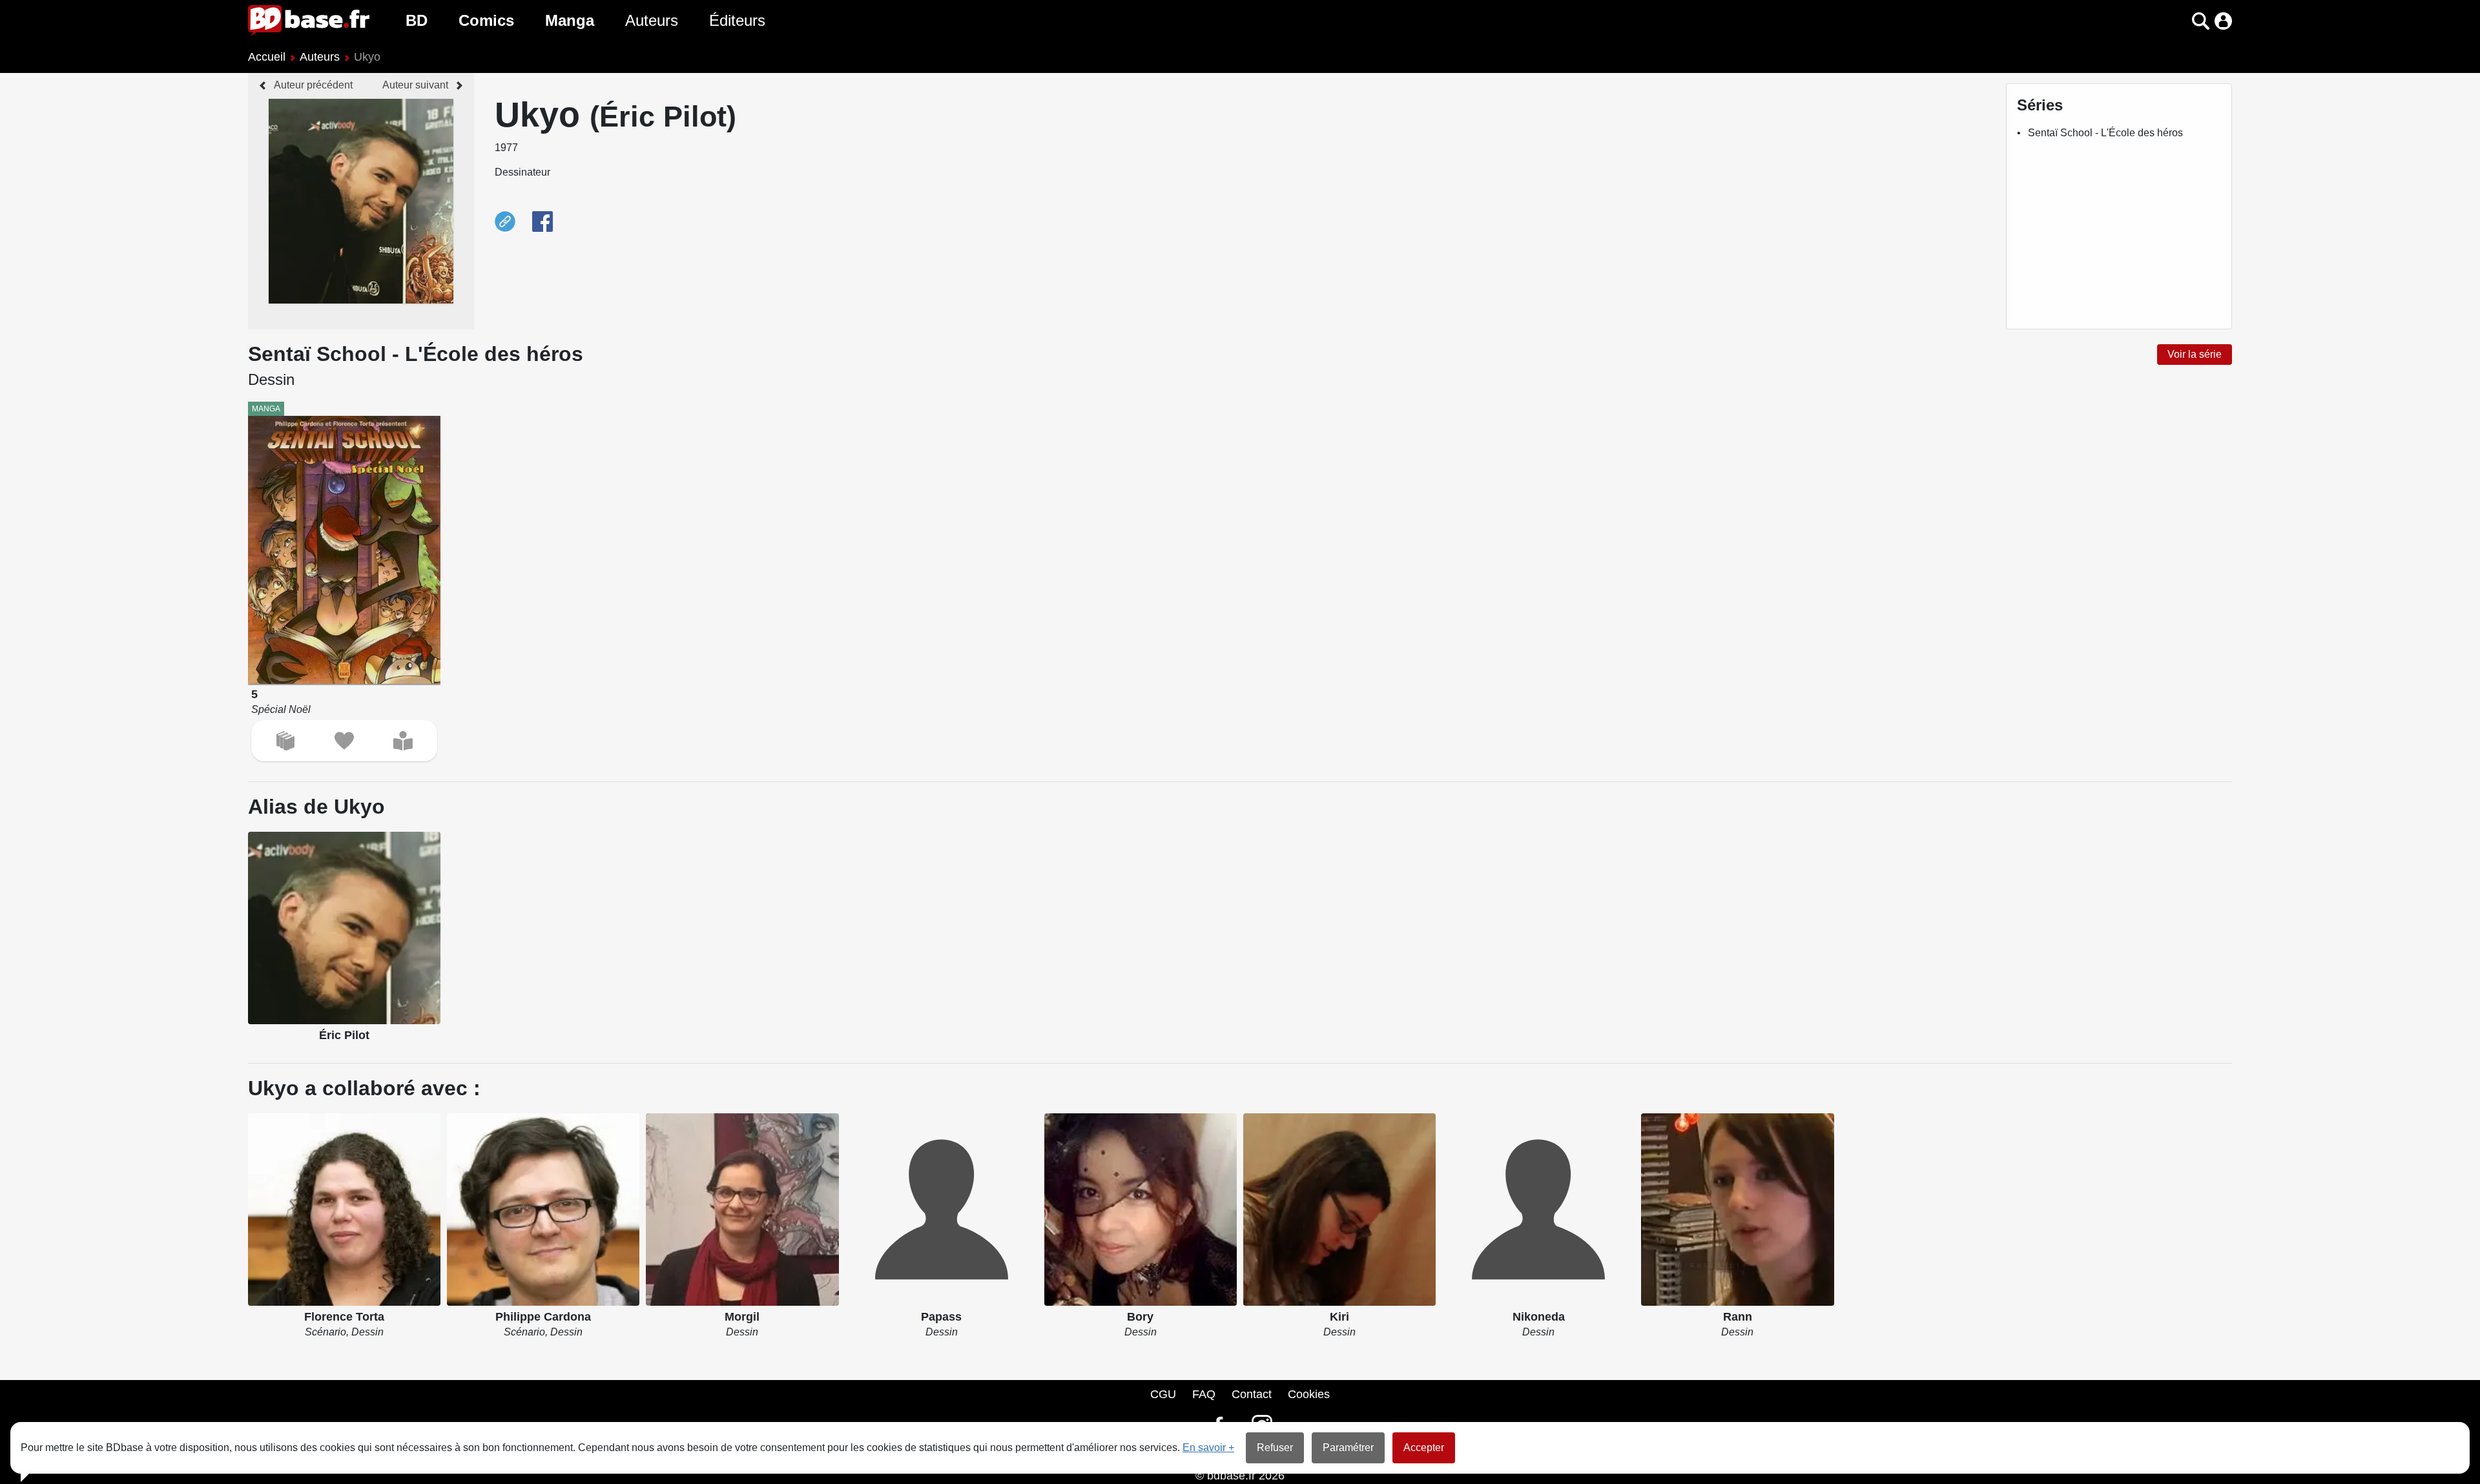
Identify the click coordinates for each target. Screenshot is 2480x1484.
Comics (486, 20)
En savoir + (1208, 1448)
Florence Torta (344, 1317)
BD (417, 20)
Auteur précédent (313, 85)
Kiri (1339, 1317)
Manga (570, 20)
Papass (941, 1317)
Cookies (1309, 1394)
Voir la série (2195, 354)
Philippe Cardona (543, 1317)
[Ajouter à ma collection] (285, 741)
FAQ (1204, 1394)
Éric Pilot (344, 1035)
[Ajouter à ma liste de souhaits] (344, 741)
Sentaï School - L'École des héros (2105, 133)
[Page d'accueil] (309, 21)
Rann (1738, 1317)
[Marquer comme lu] (403, 741)
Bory (1140, 1317)
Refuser (1275, 1448)
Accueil (267, 57)
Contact (1252, 1394)
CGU (1163, 1394)
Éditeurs (737, 20)
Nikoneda (1539, 1317)
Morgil (742, 1317)
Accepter (1424, 1448)
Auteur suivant (415, 85)
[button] (2178, 21)
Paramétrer (1348, 1448)
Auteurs (652, 20)
